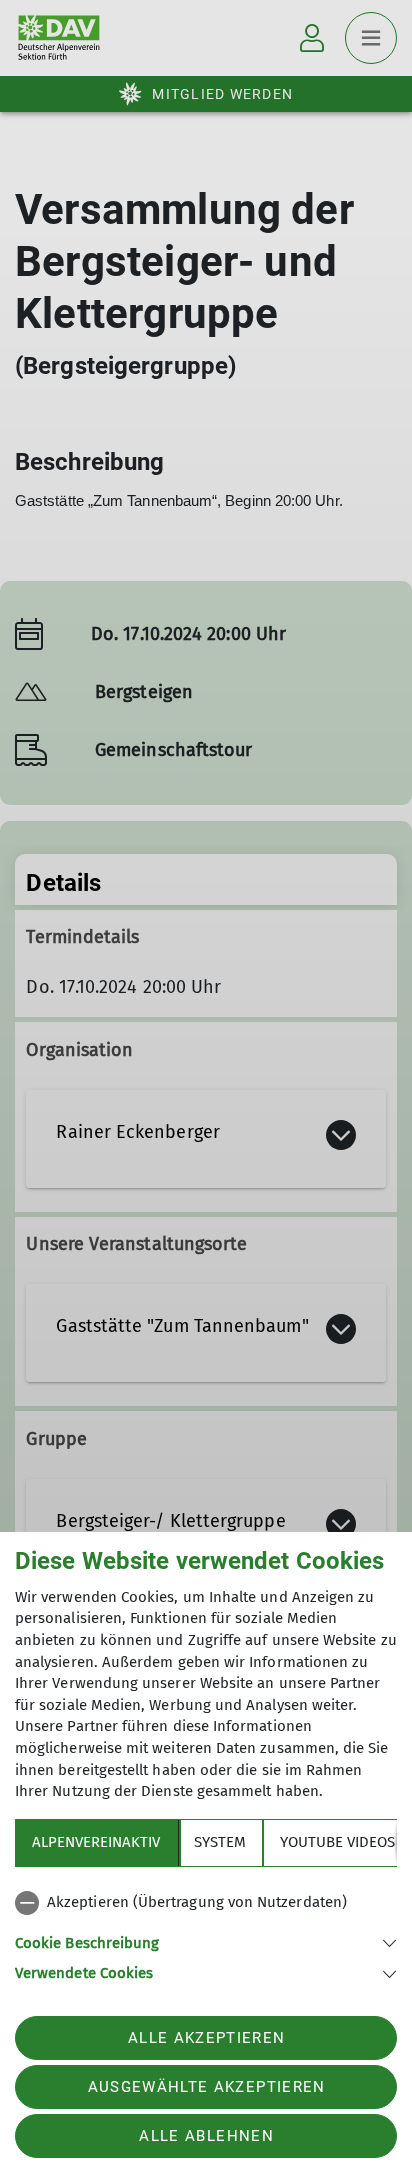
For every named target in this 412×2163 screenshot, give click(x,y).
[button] (206, 1941)
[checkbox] (206, 1903)
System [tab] (220, 1842)
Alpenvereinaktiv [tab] (96, 1842)
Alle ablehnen (206, 2136)
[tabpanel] (206, 1934)
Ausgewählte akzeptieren (207, 2087)
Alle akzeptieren (206, 2038)
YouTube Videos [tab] (337, 1842)
